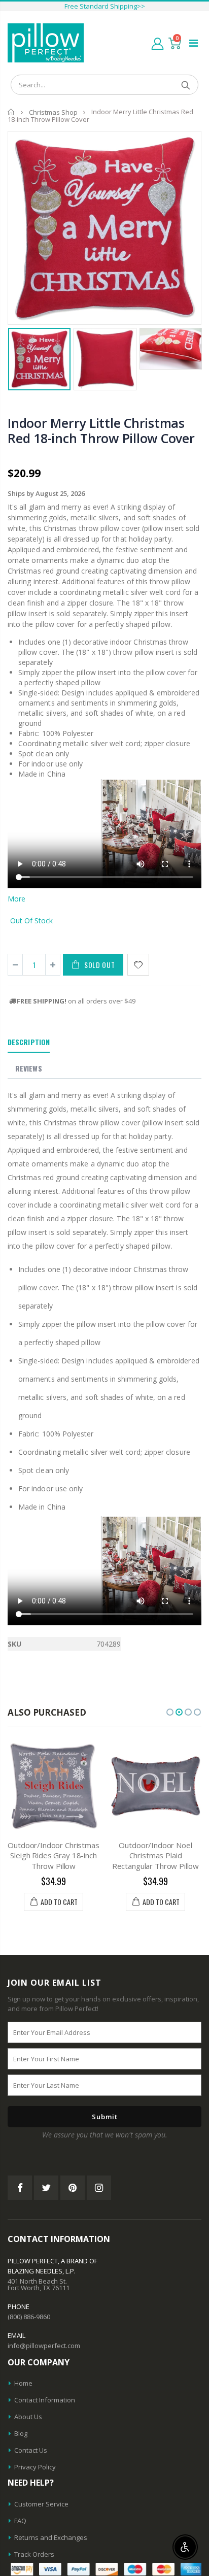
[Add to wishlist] (138, 965)
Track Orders (34, 2554)
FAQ (20, 2521)
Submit (105, 2117)
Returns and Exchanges (51, 2537)
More (16, 899)
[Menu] (194, 43)
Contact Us (31, 2450)
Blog (21, 2433)
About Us (28, 2417)
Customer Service (41, 2504)
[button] (170, 1712)
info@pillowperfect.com (44, 2346)
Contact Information (45, 2400)
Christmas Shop (53, 112)
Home (11, 112)
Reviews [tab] (29, 1068)
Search (185, 85)
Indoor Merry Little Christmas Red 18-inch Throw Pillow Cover (101, 430)
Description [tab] (29, 1042)
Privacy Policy (35, 2467)
